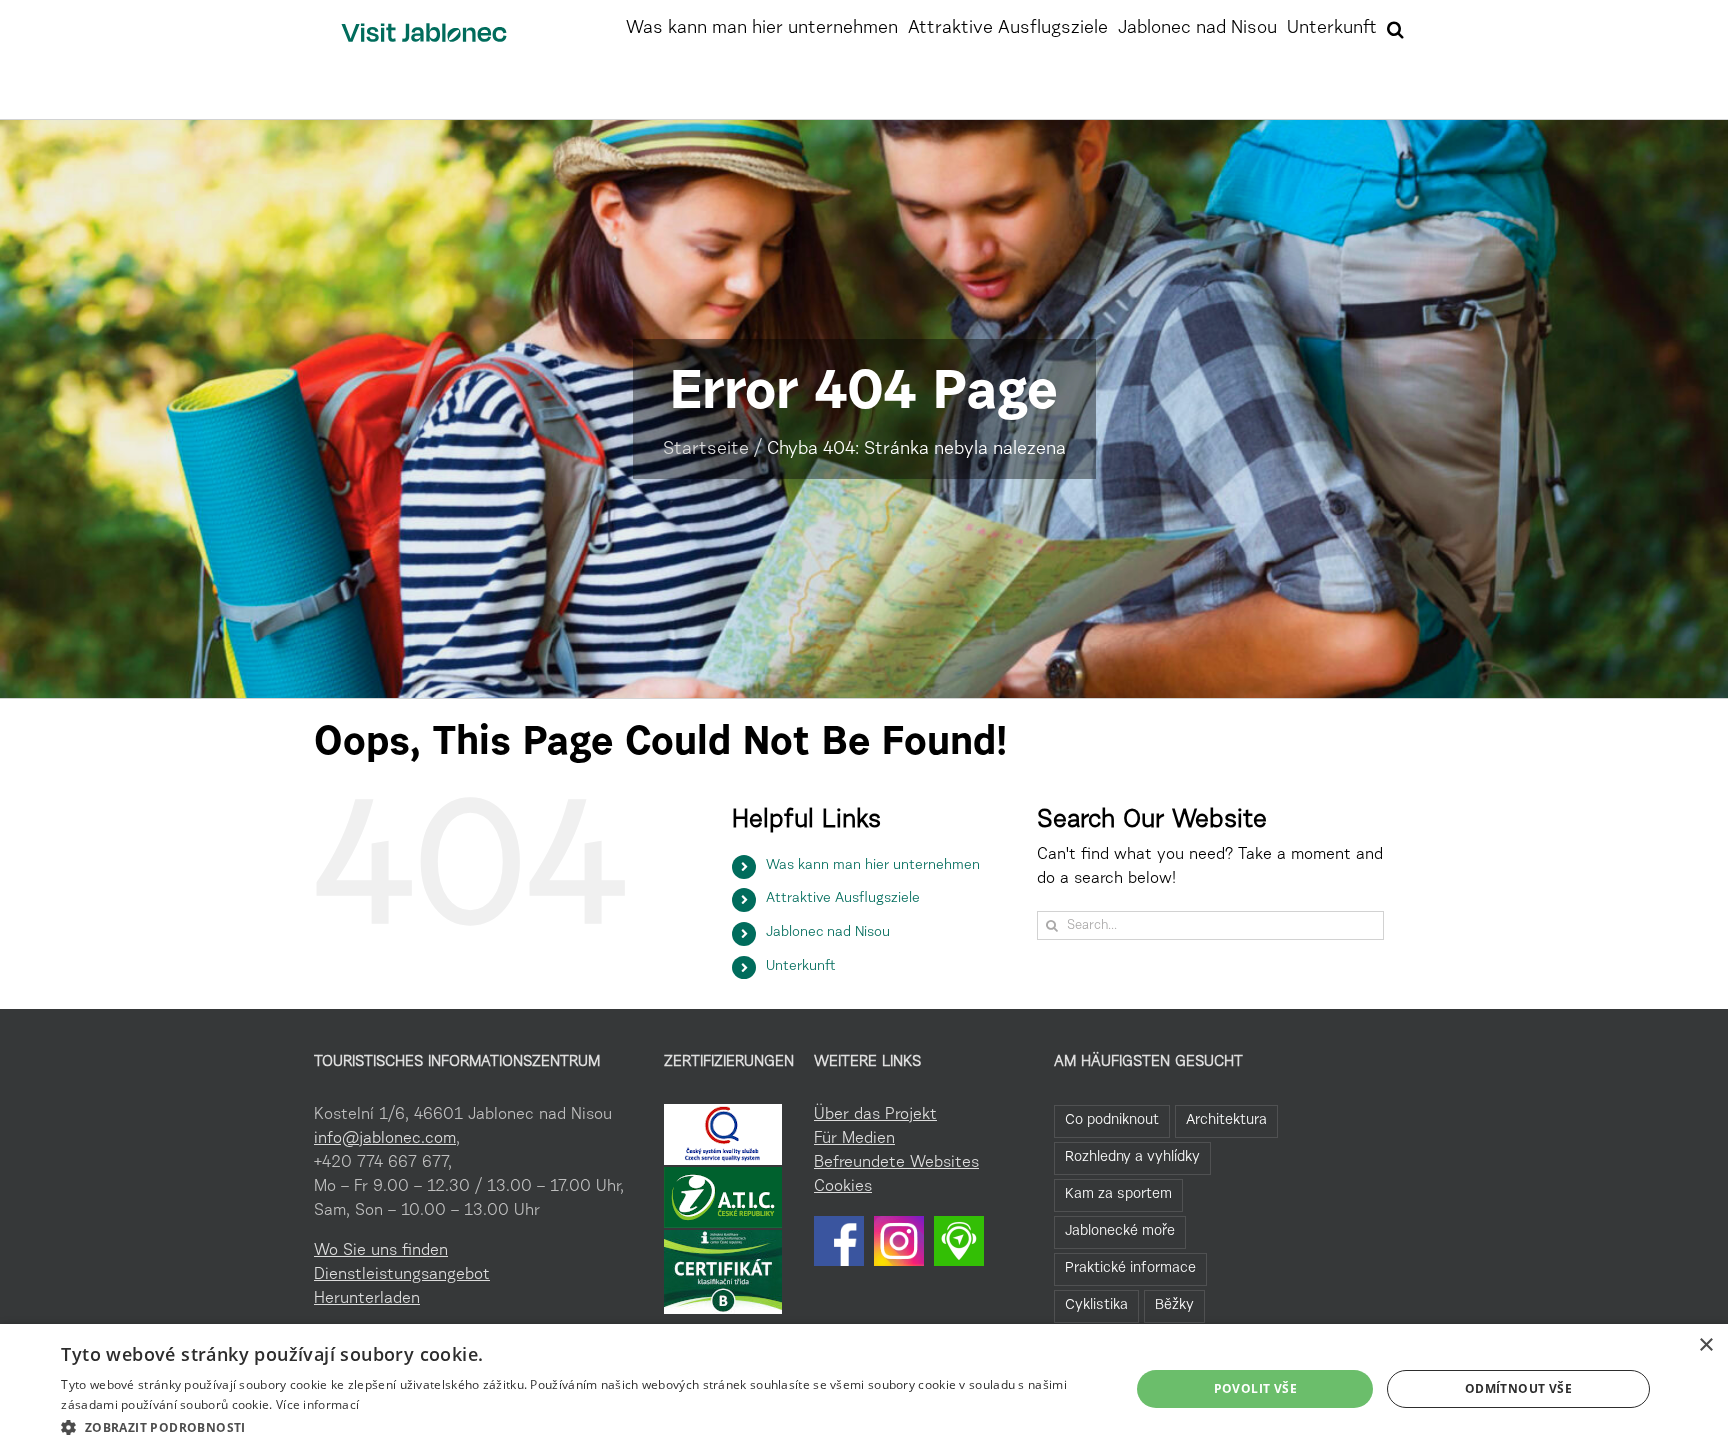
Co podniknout (1112, 1120)
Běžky (1174, 1305)
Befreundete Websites (896, 1163)
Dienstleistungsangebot (402, 1275)
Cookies (843, 1187)
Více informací (317, 1404)
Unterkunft (801, 967)
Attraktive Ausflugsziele (843, 899)
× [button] (1705, 1345)
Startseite (706, 450)
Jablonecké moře (1120, 1231)
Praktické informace (1130, 1268)
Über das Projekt (875, 1115)
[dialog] (864, 1389)
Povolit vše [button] (1255, 1388)
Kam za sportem (1118, 1194)
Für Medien (854, 1139)
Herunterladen (367, 1299)
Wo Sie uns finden (381, 1251)
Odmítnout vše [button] (1518, 1388)
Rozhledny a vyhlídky (1132, 1157)
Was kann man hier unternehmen (873, 866)
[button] (1395, 27)
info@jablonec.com (385, 1139)
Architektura (1226, 1120)
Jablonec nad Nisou (828, 933)
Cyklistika (1096, 1305)
